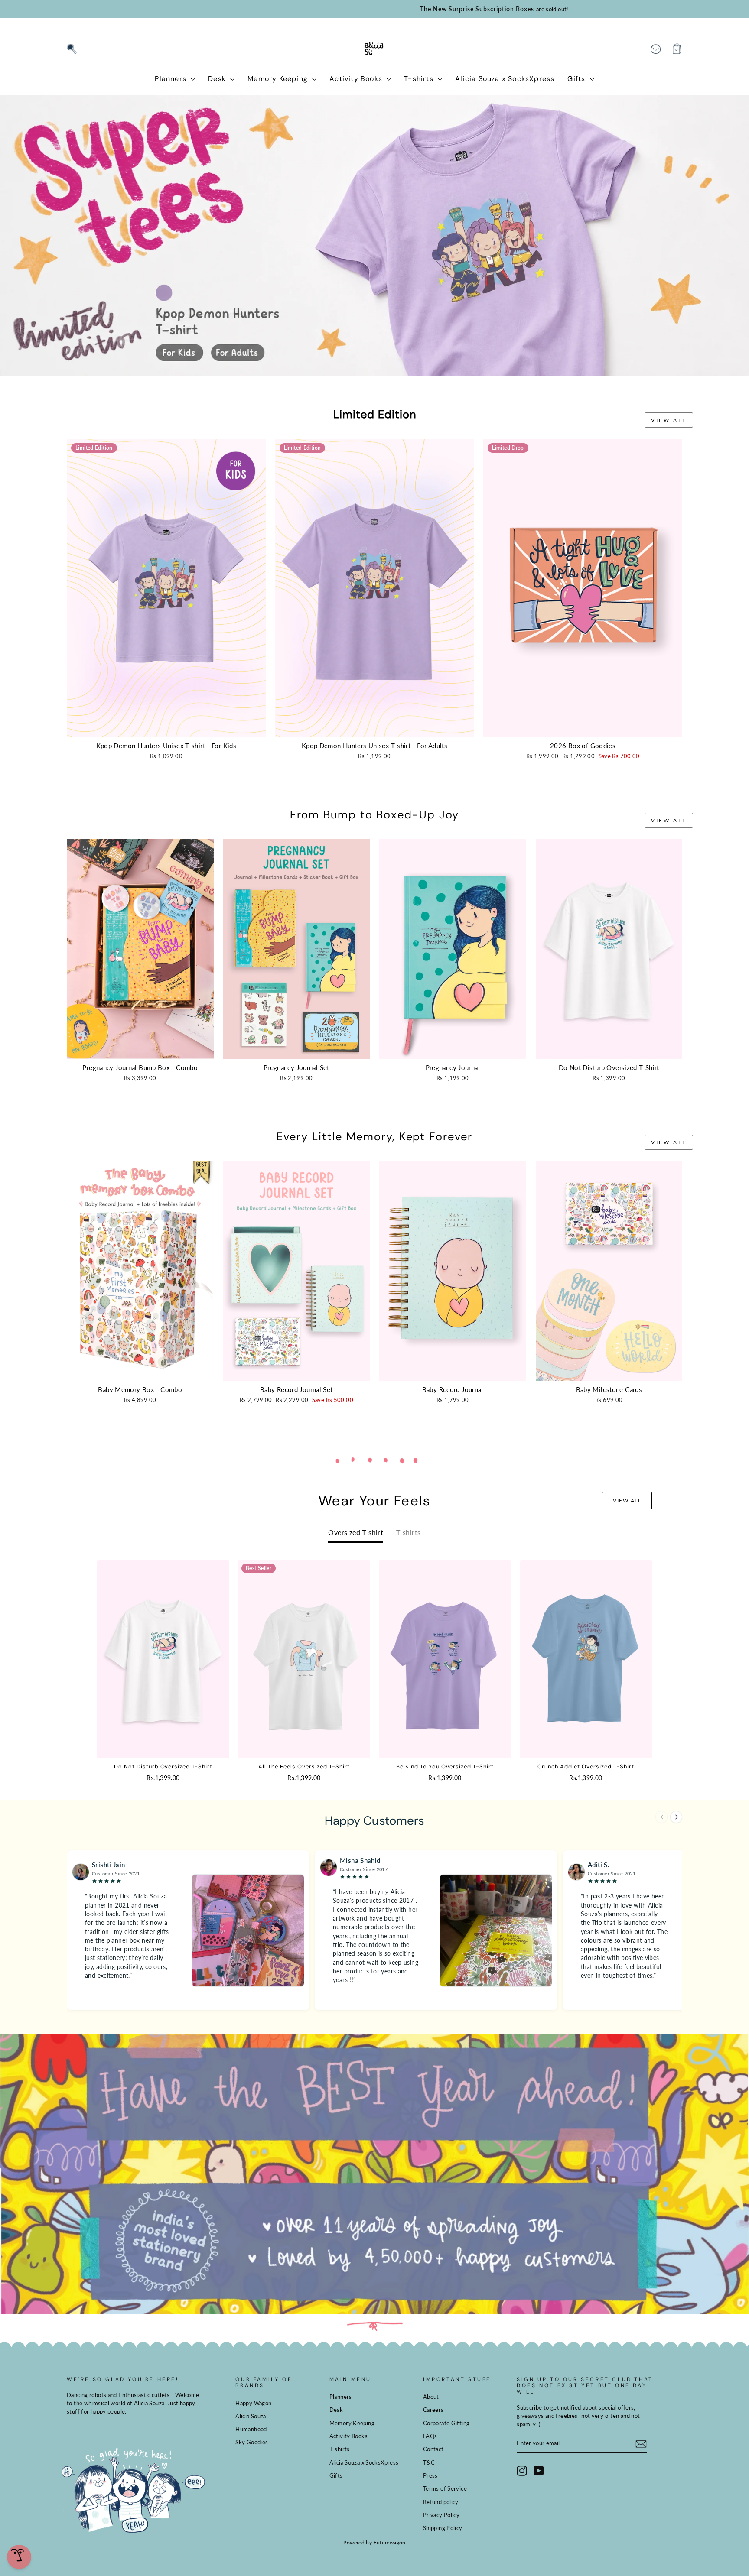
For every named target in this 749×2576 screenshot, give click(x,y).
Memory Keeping (279, 79)
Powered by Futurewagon (374, 2542)
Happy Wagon (253, 2403)
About (431, 2397)
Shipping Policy (443, 2528)
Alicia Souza (251, 2416)
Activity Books (357, 79)
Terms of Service (445, 2488)
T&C (429, 2462)
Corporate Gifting (446, 2423)
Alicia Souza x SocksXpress (505, 79)
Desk (218, 79)
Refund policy (441, 2502)
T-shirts (420, 79)
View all (669, 420)
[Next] (676, 1817)
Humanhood (251, 2429)
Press (430, 2475)
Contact (433, 2449)
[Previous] (661, 1817)
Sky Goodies (252, 2442)
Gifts (577, 79)
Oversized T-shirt (356, 1532)
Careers (433, 2410)
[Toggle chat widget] (19, 2557)
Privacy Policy (441, 2515)
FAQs (430, 2436)
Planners (172, 79)
